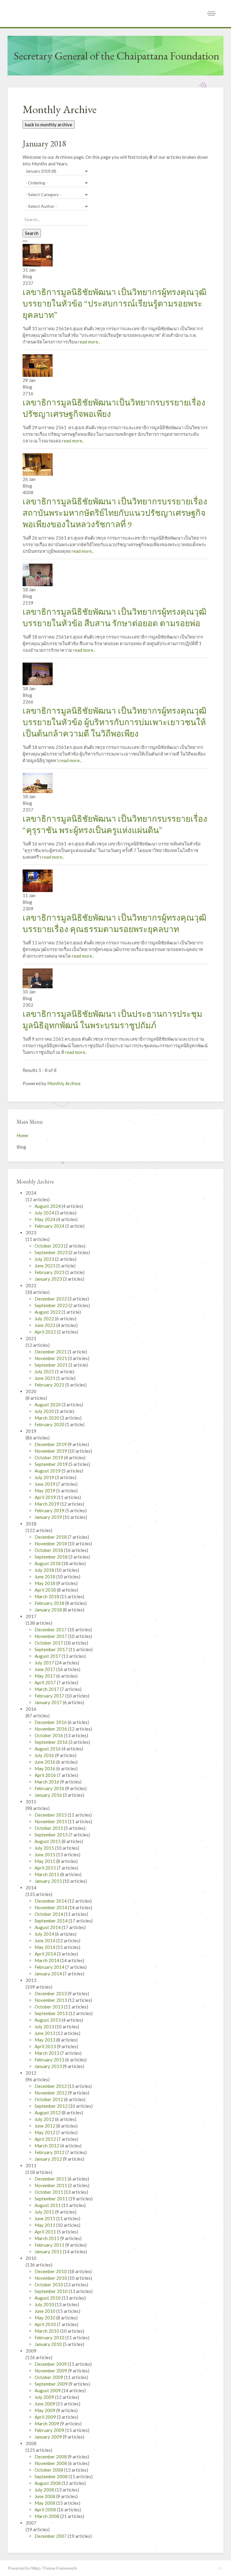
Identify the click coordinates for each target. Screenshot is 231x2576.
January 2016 (49, 1795)
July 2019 (45, 1477)
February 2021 (50, 1385)
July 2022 (45, 1319)
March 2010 (47, 2331)
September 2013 (52, 2013)
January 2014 (49, 1974)
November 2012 (51, 2093)
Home (22, 1135)
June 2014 (45, 1940)
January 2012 (49, 2159)
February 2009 (50, 2430)
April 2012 (46, 2139)
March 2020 (47, 1418)
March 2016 (47, 1782)
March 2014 (47, 1960)
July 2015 (45, 1848)
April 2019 (46, 1497)
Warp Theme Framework (54, 2568)
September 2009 (52, 2384)
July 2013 (45, 2027)
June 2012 (45, 2126)
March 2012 (47, 2146)
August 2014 (48, 1927)
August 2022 (48, 1312)
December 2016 (51, 1722)
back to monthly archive (49, 125)
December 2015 (51, 1815)
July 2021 (45, 1371)
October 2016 (49, 1735)
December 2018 (51, 1537)
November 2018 (51, 1543)
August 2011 (48, 2205)
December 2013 (51, 1993)
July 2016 (45, 1755)
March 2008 (47, 2516)
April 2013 (46, 2046)
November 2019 (51, 1451)
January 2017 (49, 1702)
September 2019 (52, 1464)
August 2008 (48, 2483)
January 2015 (49, 1881)
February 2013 (50, 2060)
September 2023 (52, 1252)
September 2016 (52, 1742)
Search (32, 233)
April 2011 (46, 2232)
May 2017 (45, 1676)
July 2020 (45, 1411)
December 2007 (51, 2536)
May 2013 (45, 2040)
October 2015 (49, 1828)
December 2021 (51, 1352)
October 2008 (49, 2470)
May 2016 (45, 1768)
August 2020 (48, 1405)
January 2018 (49, 1610)
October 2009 (49, 2377)
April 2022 (46, 1332)
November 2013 (51, 2000)
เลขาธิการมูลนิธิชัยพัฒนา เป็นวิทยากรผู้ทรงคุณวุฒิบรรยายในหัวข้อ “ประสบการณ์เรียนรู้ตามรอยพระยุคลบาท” (114, 303)
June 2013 (45, 2033)
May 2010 (45, 2318)
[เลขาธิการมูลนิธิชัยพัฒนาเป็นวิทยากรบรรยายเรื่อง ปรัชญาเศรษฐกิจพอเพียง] (38, 365)
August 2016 (48, 1749)
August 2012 (48, 2113)
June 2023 (45, 1266)
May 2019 (45, 1491)
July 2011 (45, 2212)
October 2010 (49, 2285)
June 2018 (45, 1577)
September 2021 (52, 1365)
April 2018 (46, 1590)
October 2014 (49, 1914)
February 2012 (50, 2152)
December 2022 (51, 1299)
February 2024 (50, 1226)
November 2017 (51, 1636)
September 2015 (52, 1835)
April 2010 (46, 2324)
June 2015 (45, 1854)
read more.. (89, 342)
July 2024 (45, 1213)
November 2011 (51, 2185)
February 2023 (50, 1272)
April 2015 (46, 1868)
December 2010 (51, 2271)
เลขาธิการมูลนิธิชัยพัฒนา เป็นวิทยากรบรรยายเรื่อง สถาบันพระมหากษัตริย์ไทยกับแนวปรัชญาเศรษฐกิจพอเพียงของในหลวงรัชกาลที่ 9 (115, 513)
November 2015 (51, 1821)
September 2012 (52, 2106)
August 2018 (48, 1563)
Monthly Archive (64, 1083)
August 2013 (48, 2020)
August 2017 (48, 1656)
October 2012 (49, 2099)
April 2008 (46, 2510)
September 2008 (52, 2476)
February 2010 (50, 2337)
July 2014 (45, 1934)
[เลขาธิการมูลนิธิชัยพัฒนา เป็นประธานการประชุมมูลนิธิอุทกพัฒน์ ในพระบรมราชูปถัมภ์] (38, 978)
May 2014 (45, 1947)
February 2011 (50, 2245)
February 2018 (50, 1603)
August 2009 (48, 2390)
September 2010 (52, 2291)
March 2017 (47, 1689)
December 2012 (51, 2086)
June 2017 (45, 1669)
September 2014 (52, 1921)
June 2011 (45, 2218)
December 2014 (51, 1901)
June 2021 (45, 1378)
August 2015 (48, 1841)
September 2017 (52, 1649)
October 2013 (49, 2007)
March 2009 (47, 2424)
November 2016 (51, 1729)
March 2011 (47, 2238)
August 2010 (48, 2298)
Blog (21, 1147)
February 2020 (50, 1424)
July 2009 (45, 2397)
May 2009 (45, 2410)
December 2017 (51, 1630)
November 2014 (51, 1907)
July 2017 (45, 1663)
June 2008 (45, 2496)
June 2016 (45, 1762)
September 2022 (52, 1305)
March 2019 (47, 1504)
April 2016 (46, 1775)
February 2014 (50, 1967)
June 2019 (45, 1484)
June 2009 (45, 2404)
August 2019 (48, 1471)
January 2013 (49, 2066)
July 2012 (45, 2119)
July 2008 (45, 2490)
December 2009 (51, 2364)
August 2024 (48, 1206)
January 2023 (49, 1279)
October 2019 (49, 1457)
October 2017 (49, 1643)
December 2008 (51, 2457)
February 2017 (50, 1696)
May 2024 (45, 1219)
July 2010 (45, 2304)
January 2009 (49, 2437)
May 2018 (45, 1583)
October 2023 (49, 1246)
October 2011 (49, 2192)
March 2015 (47, 1874)
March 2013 (47, 2053)
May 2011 (45, 2225)
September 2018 (52, 1557)
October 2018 (49, 1550)
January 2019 (49, 1517)
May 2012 (45, 2132)
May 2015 (45, 1861)
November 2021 (51, 1358)
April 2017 (46, 1682)
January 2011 (49, 2251)
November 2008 (51, 2463)
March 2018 (47, 1596)
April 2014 (46, 1954)
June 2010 (45, 2311)
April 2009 (46, 2417)
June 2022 (45, 1325)
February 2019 (50, 1510)
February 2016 (50, 1788)
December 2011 (51, 2179)
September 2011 (52, 2199)
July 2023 (45, 1259)
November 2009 (51, 2371)
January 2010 (49, 2344)
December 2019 (51, 1444)
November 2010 (51, 2278)
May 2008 (45, 2503)
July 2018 (45, 1570)
